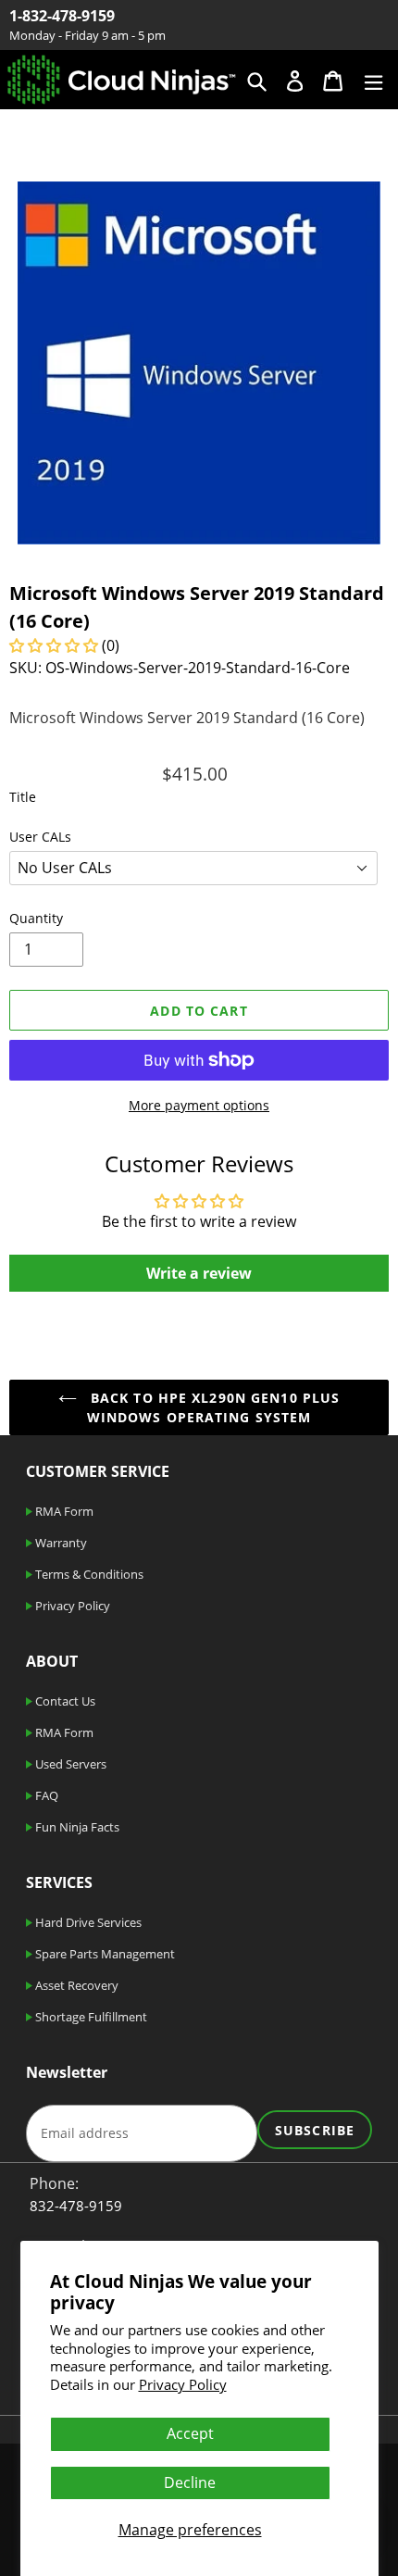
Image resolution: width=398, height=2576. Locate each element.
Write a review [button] (199, 1273)
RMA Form (63, 1511)
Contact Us (64, 1701)
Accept (190, 2433)
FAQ (45, 1795)
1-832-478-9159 (62, 16)
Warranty (60, 1543)
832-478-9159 (76, 2206)
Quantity (36, 918)
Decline (190, 2482)
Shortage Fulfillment (90, 2017)
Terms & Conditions (88, 1574)
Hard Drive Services (87, 1922)
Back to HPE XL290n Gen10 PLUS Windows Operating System (213, 1407)
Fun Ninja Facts (76, 1827)
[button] (56, 645)
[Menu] (373, 79)
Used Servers (69, 1764)
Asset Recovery (75, 1985)
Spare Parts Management (104, 1954)
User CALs (40, 837)
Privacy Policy (183, 2384)
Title (23, 797)
